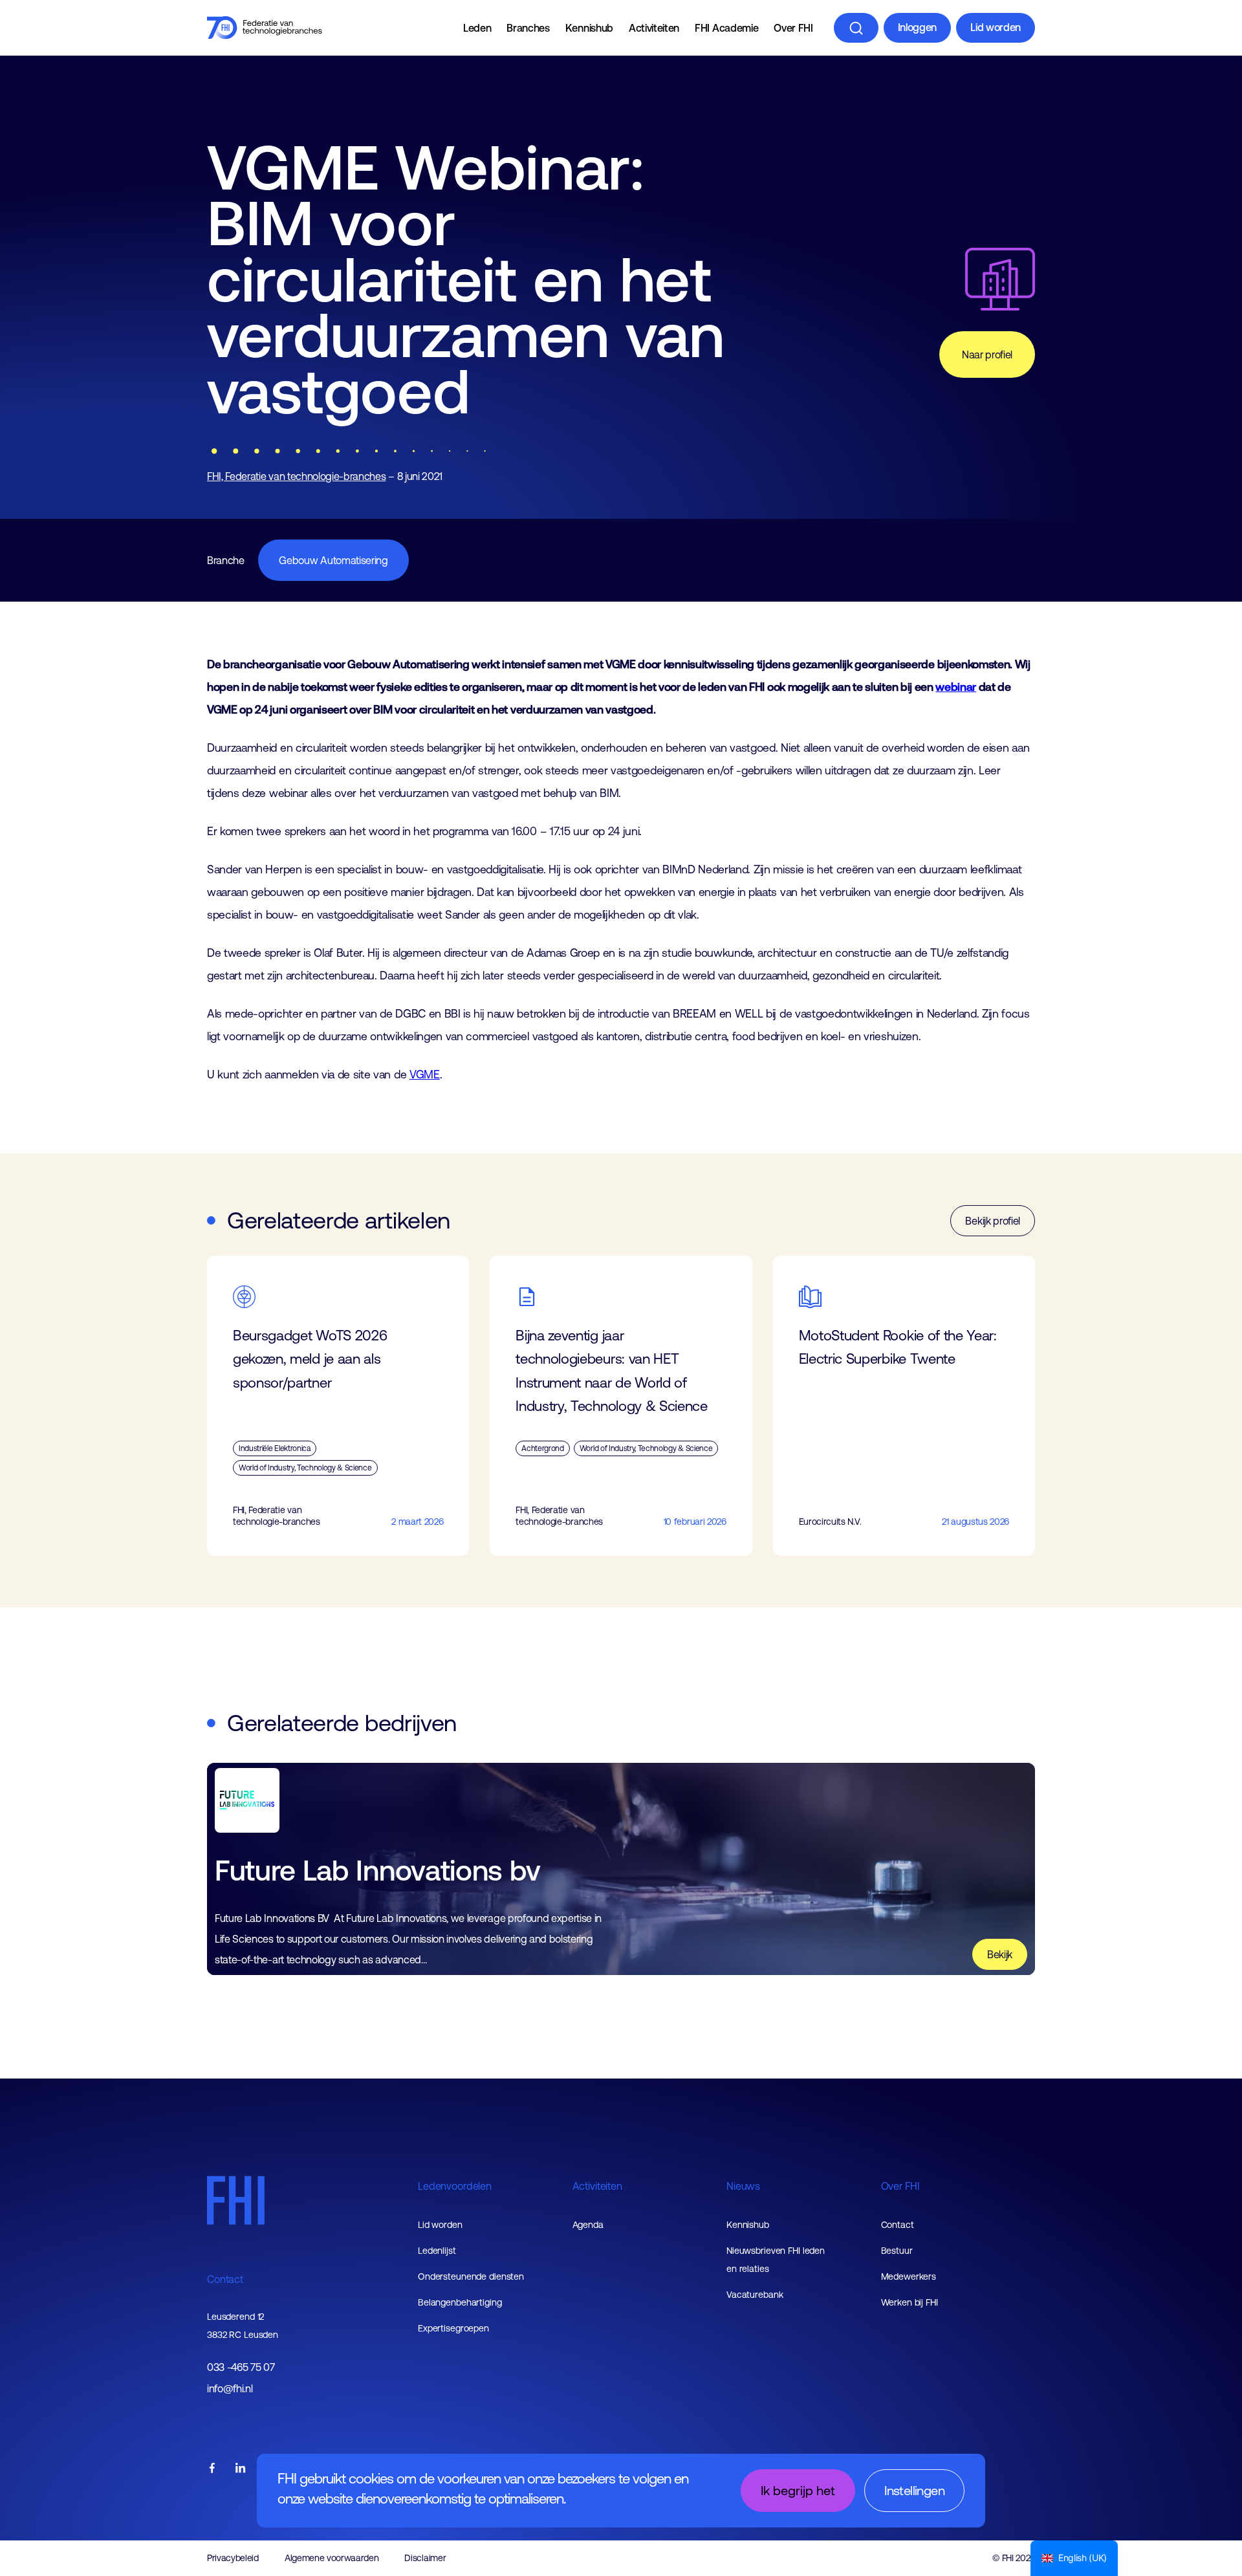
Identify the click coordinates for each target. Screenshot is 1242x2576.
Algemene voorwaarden (332, 2558)
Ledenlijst (437, 2251)
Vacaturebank (755, 2295)
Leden (477, 28)
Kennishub (589, 28)
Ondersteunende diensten (471, 2276)
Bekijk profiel (993, 1221)
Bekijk (1000, 1954)
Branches (528, 28)
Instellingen (914, 2490)
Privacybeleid (233, 2558)
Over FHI (793, 28)
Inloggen (917, 27)
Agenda (588, 2225)
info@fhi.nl (230, 2389)
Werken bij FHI (910, 2302)
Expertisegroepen (453, 2328)
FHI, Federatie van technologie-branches (297, 476)
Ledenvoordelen (455, 2186)
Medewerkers (909, 2276)
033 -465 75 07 (241, 2367)
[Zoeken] (856, 28)
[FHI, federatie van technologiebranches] (265, 28)
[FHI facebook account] (212, 2469)
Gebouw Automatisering (333, 560)
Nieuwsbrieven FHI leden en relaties (776, 2260)
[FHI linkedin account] (241, 2469)
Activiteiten (654, 28)
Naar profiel (987, 355)
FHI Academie (726, 28)
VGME (425, 1075)
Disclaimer (425, 2558)
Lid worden (996, 27)
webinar (956, 687)
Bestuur (897, 2251)
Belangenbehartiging (460, 2302)
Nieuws (743, 2186)
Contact (225, 2279)
